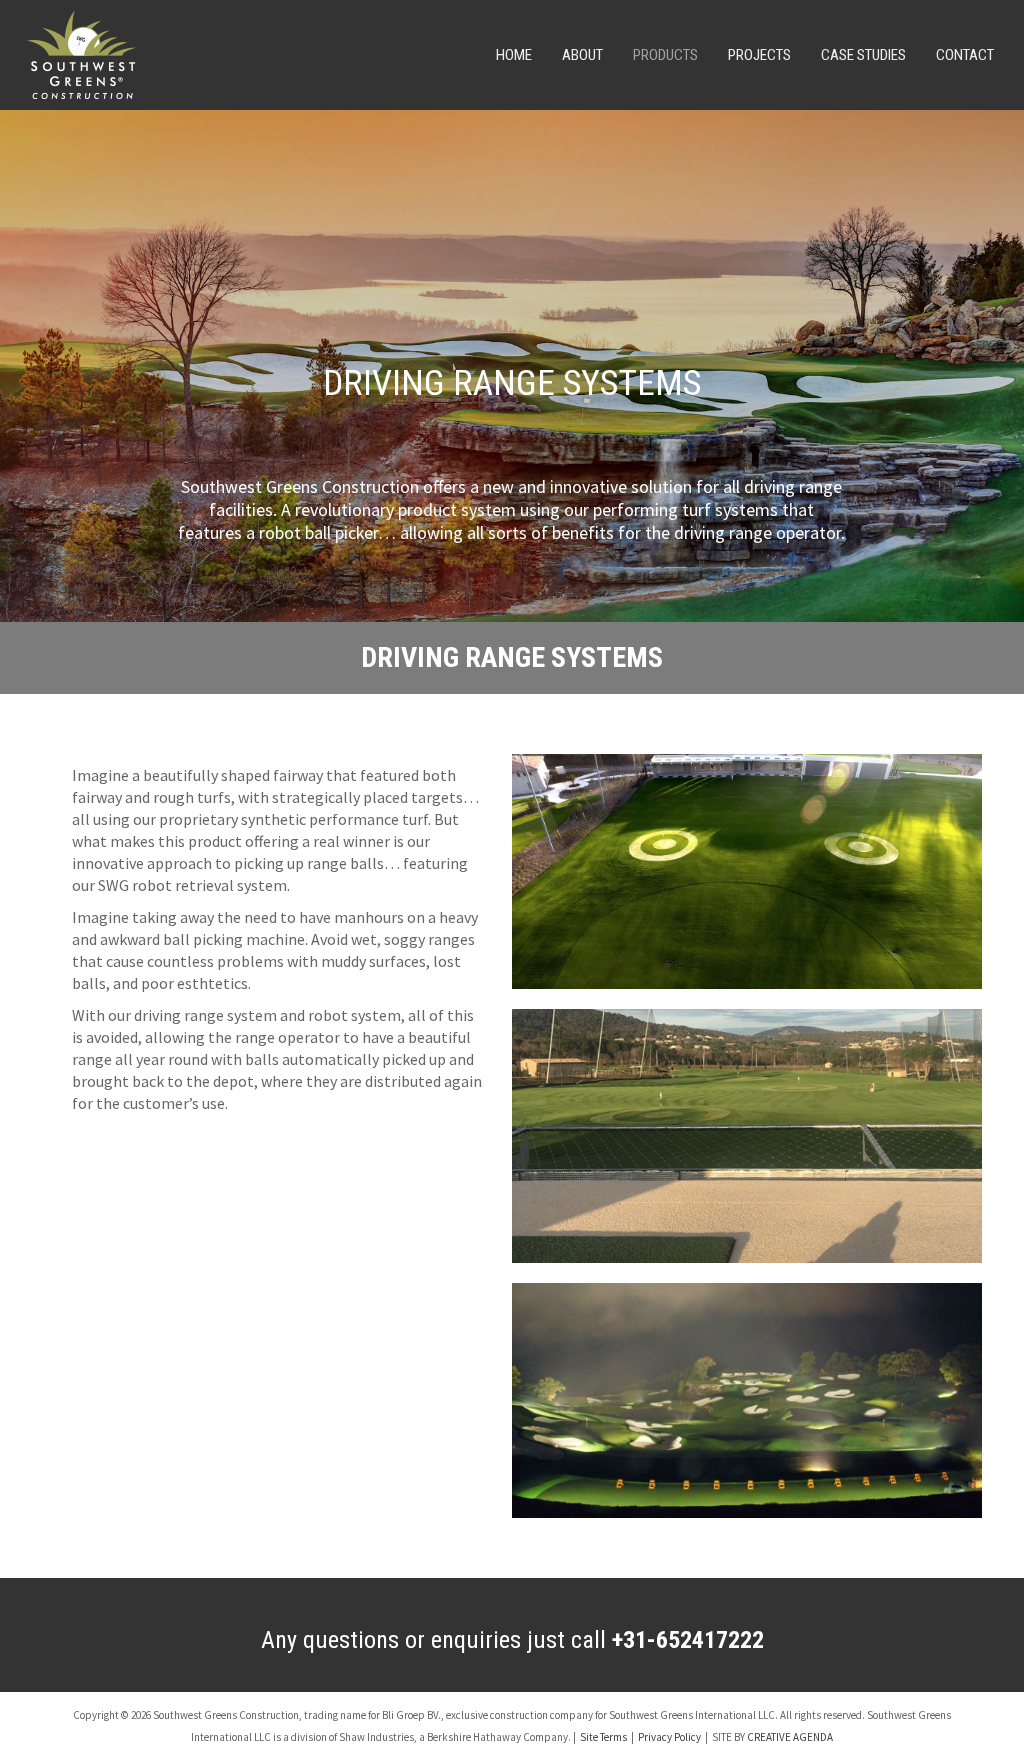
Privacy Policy (669, 1737)
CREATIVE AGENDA (790, 1737)
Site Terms (603, 1737)
